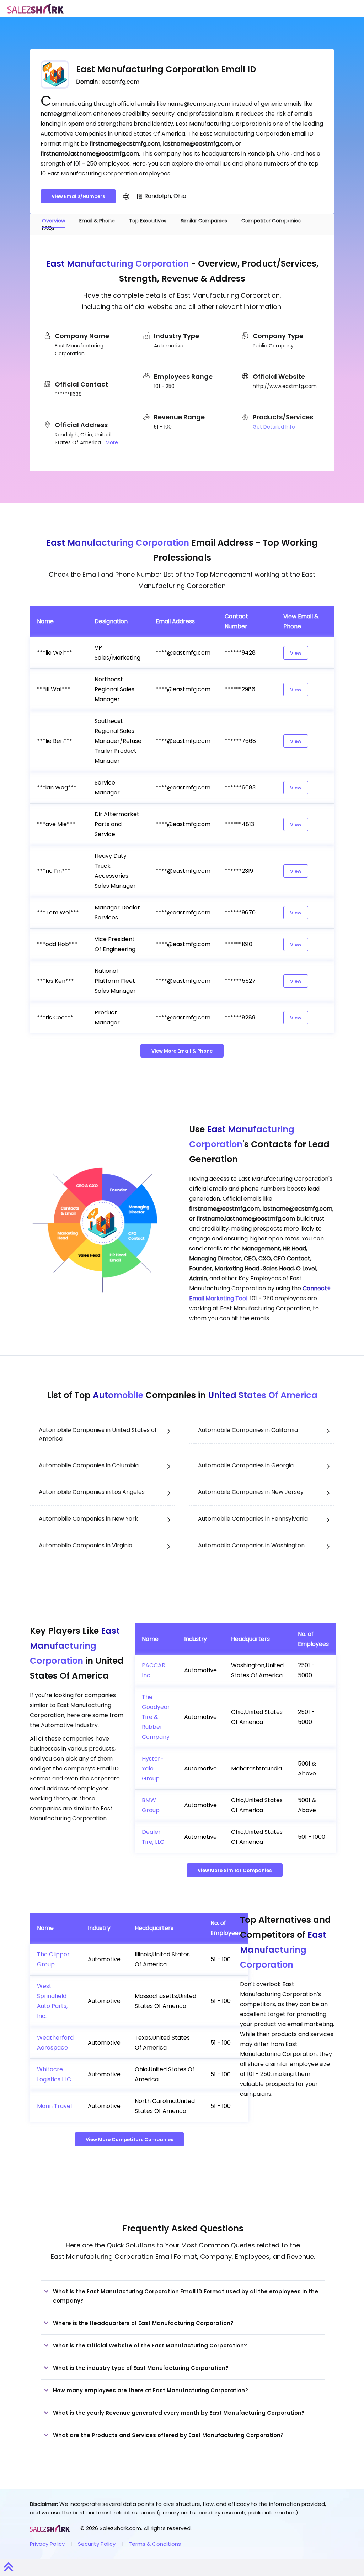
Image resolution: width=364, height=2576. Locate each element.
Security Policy (97, 2544)
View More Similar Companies (235, 1870)
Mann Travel (54, 2106)
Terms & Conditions (155, 2544)
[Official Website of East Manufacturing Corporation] (126, 196)
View (296, 653)
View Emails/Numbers (78, 196)
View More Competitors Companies (129, 2139)
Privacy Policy (47, 2544)
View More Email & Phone (182, 1051)
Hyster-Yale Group (153, 1769)
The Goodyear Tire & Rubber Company (156, 1717)
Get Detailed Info (274, 427)
